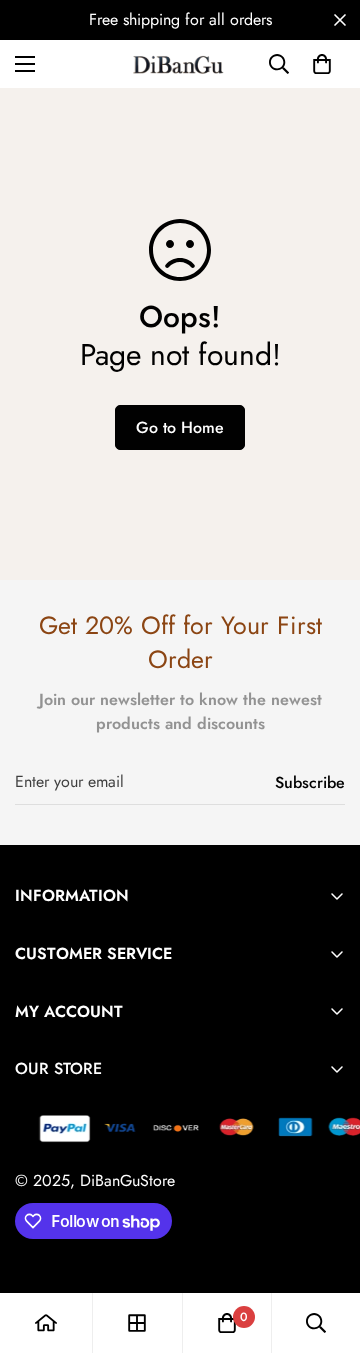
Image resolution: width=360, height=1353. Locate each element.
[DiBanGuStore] (180, 64)
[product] (46, 1323)
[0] (322, 64)
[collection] (137, 1323)
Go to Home (180, 427)
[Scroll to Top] (324, 1247)
